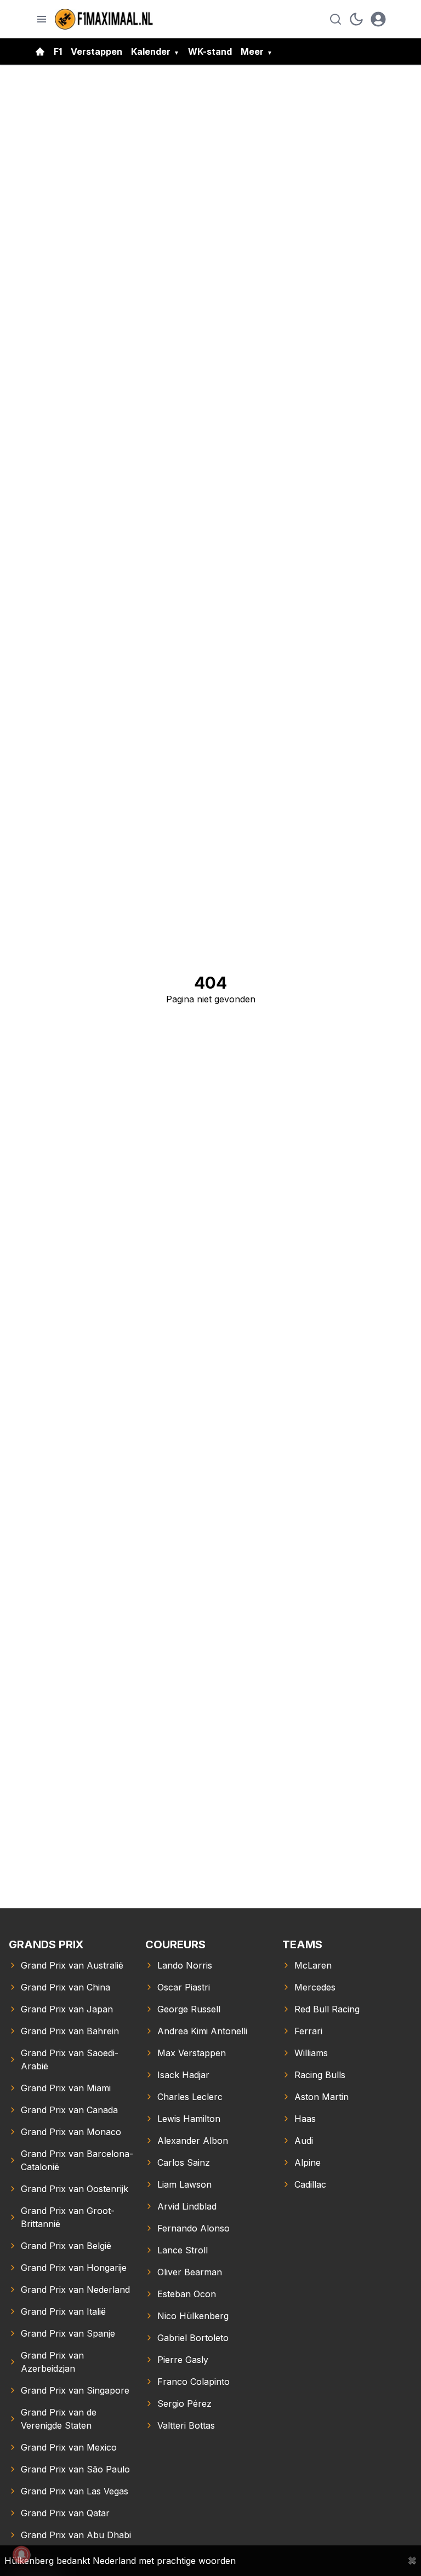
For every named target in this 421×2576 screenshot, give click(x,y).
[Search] (335, 19)
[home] (40, 51)
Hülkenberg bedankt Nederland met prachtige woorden (120, 2561)
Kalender (151, 51)
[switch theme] (356, 19)
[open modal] (378, 19)
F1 (58, 51)
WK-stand (210, 51)
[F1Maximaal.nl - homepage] (104, 19)
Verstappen (96, 51)
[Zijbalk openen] (42, 19)
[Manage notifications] (21, 2555)
